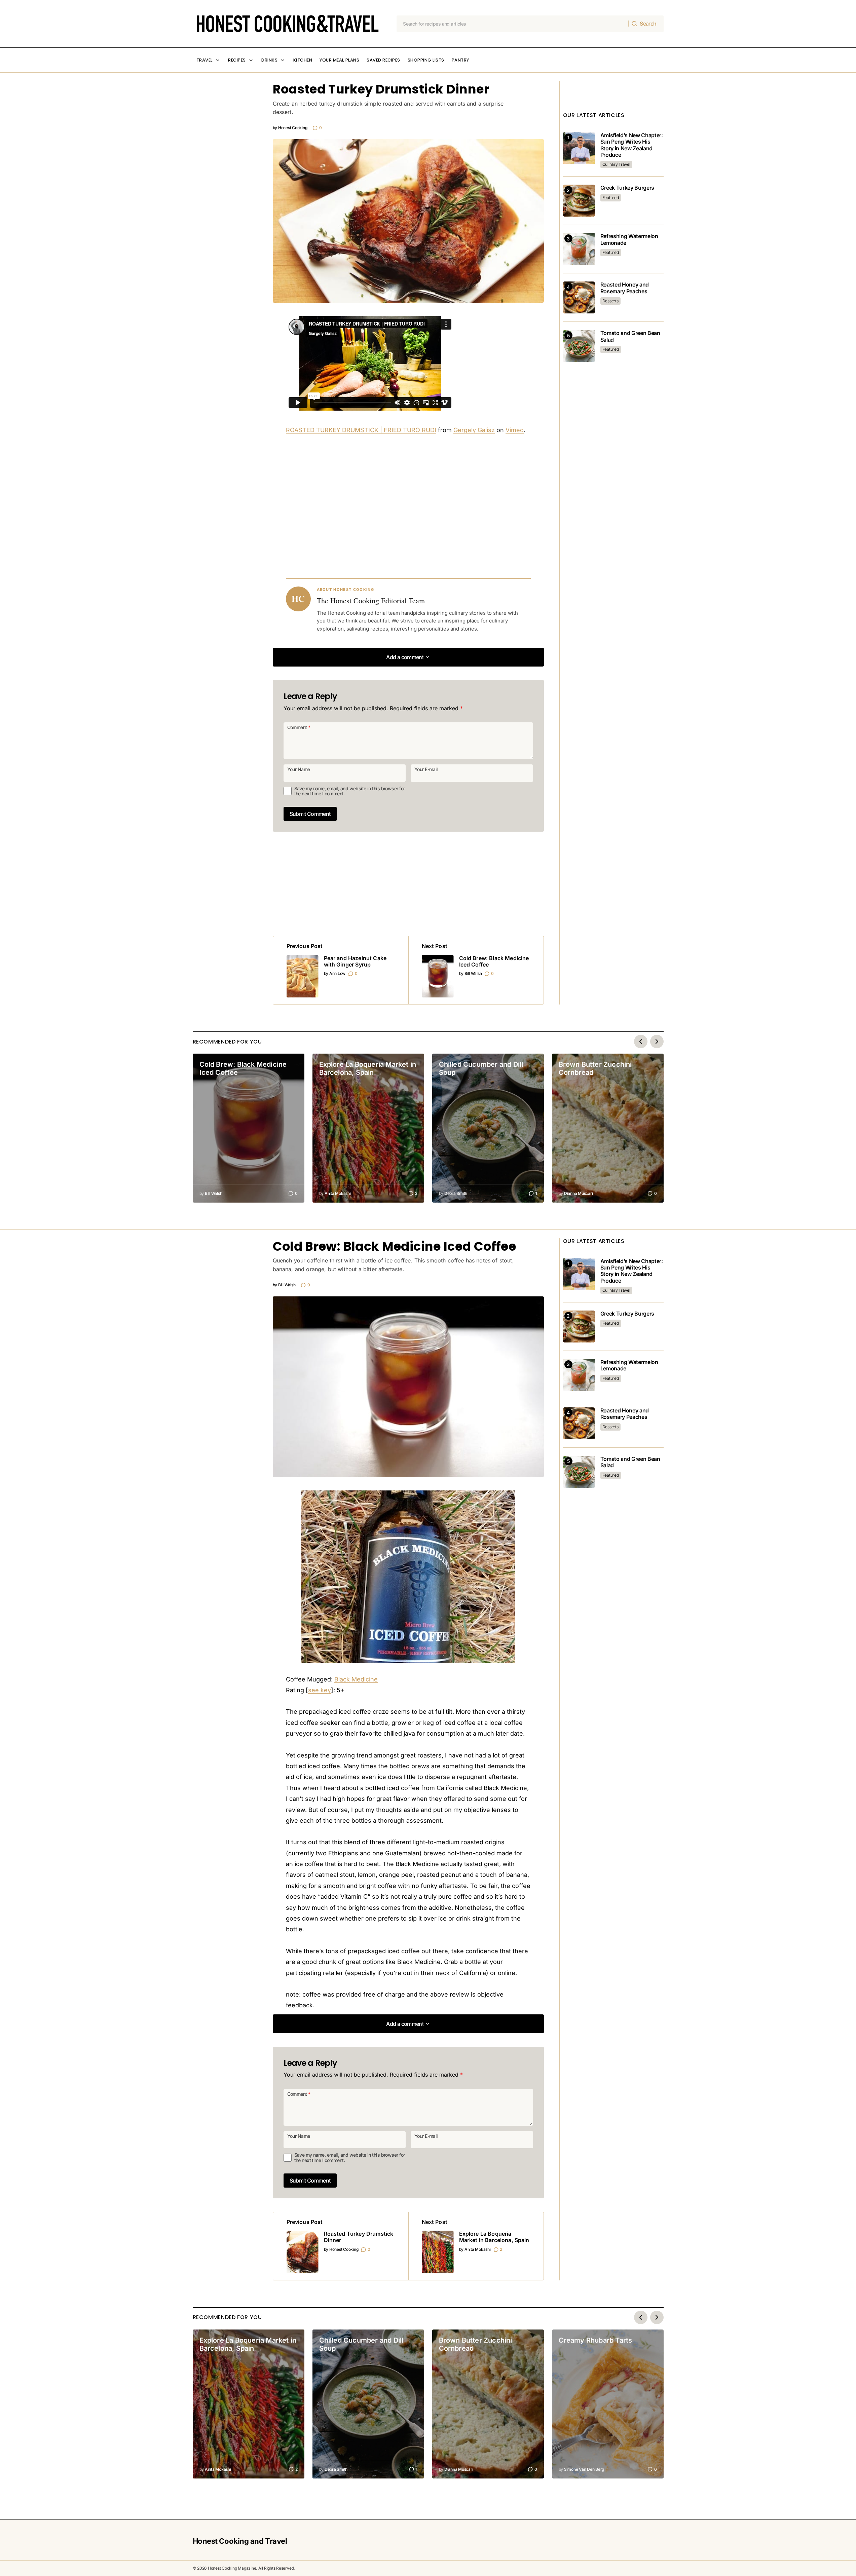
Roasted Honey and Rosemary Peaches (625, 288)
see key (320, 1690)
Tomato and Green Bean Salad (630, 336)
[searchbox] (513, 24)
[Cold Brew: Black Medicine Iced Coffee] (476, 970)
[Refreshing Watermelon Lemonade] (579, 249)
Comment (299, 727)
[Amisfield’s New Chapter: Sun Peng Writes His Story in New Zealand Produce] (579, 148)
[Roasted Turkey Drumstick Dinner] (341, 2246)
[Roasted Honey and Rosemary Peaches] (579, 297)
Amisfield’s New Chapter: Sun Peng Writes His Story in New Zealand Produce (632, 145)
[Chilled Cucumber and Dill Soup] (488, 1128)
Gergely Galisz (474, 430)
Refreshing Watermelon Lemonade (629, 239)
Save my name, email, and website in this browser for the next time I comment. (350, 791)
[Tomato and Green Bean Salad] (579, 346)
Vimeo (515, 430)
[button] (408, 657)
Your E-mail (426, 769)
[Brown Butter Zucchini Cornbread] (608, 1128)
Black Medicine (356, 1679)
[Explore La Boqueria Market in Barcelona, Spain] (368, 1128)
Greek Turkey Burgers (627, 188)
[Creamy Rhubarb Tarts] (608, 2404)
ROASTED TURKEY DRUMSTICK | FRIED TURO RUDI (361, 430)
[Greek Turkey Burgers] (579, 201)
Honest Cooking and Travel (240, 2541)
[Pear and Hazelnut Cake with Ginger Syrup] (341, 970)
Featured (611, 198)
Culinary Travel (616, 164)
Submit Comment (310, 814)
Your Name (299, 769)
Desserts (610, 301)
